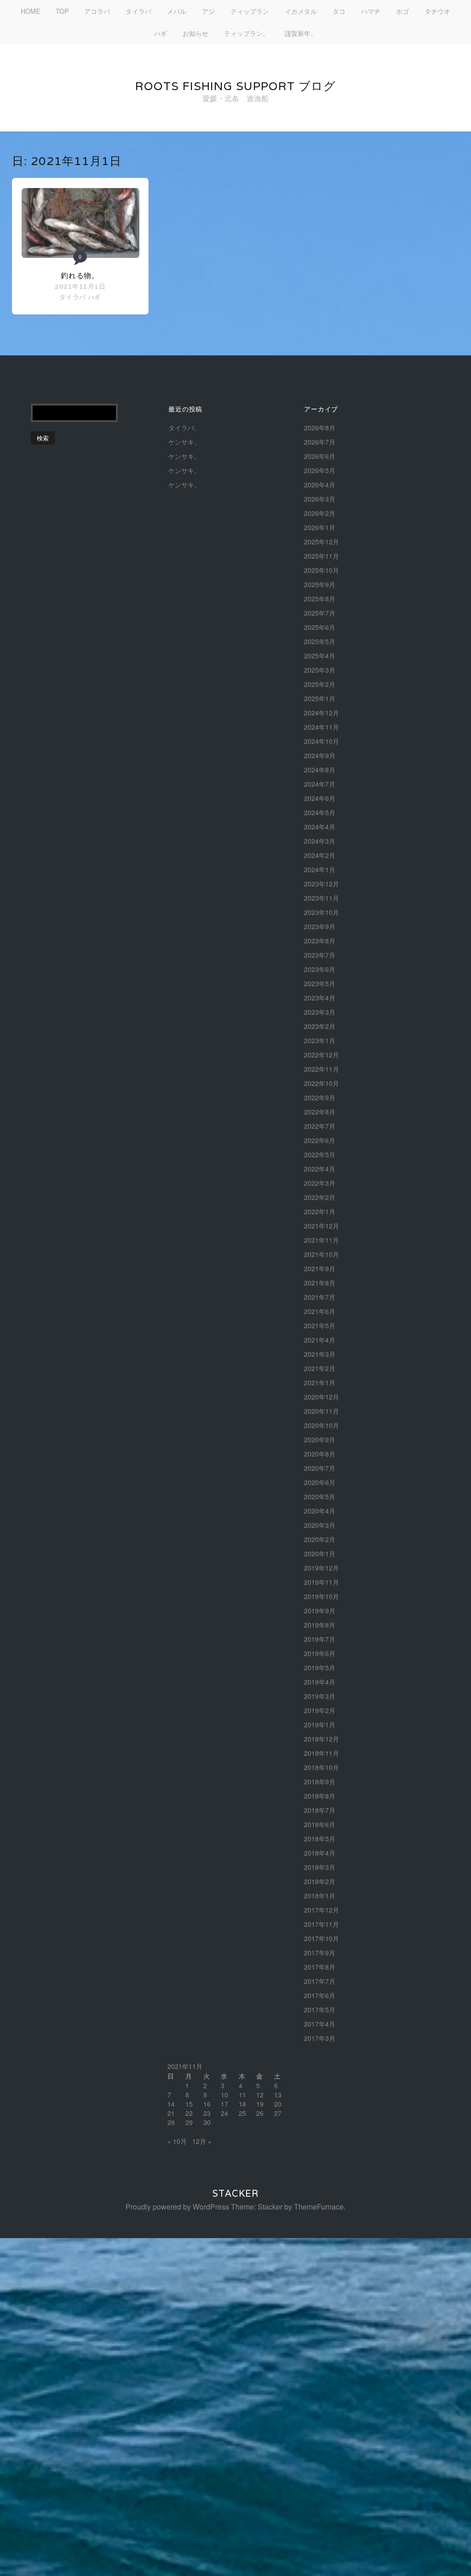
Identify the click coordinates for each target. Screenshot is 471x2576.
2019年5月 (320, 1668)
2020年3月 (320, 1525)
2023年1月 (320, 1040)
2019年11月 (322, 1582)
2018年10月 (322, 1767)
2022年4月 (320, 1169)
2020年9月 (320, 1439)
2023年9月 (320, 926)
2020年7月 (320, 1468)
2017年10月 (322, 1938)
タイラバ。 (184, 428)
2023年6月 (320, 969)
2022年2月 (320, 1197)
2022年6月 (320, 1140)
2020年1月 (320, 1554)
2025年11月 (322, 556)
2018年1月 (320, 1896)
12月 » (202, 2141)
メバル (177, 11)
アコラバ (97, 11)
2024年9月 (320, 755)
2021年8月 (320, 1283)
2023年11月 (322, 898)
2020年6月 (320, 1482)
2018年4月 (320, 1853)
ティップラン (250, 11)
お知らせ (195, 33)
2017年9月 (320, 1953)
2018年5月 (320, 1839)
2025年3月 (320, 670)
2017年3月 (320, 2038)
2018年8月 (320, 1796)
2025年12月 (322, 542)
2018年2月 (320, 1881)
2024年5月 (320, 812)
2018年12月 (322, 1739)
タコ (339, 11)
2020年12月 (322, 1397)
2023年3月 (320, 1012)
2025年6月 (320, 627)
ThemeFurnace (319, 2207)
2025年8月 (320, 599)
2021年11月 (322, 1240)
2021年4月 (320, 1340)
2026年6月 (320, 456)
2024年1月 (320, 869)
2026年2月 (320, 513)
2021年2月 (320, 1368)
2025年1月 (320, 698)
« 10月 (177, 2141)
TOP (62, 11)
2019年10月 (322, 1596)
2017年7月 (320, 1981)
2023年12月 (322, 884)
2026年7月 (320, 442)
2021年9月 (320, 1268)
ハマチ (371, 11)
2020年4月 (320, 1511)
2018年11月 (322, 1753)
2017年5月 (320, 2010)
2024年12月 (322, 713)
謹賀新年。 (301, 33)
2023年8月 (320, 941)
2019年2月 (320, 1710)
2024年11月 (322, 727)
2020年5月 (320, 1496)
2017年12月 (322, 1910)
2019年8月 (320, 1625)
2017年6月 (320, 1995)
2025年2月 (320, 684)
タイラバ (138, 11)
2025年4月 (320, 656)
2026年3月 (320, 499)
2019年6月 (320, 1653)
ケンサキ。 (184, 442)
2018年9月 (320, 1782)
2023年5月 (320, 983)
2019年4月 (320, 1682)
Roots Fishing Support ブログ (235, 86)
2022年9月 (320, 1097)
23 (207, 2113)
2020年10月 (322, 1425)
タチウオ (437, 11)
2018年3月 (320, 1867)
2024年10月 (322, 741)
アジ (208, 11)
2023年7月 (320, 955)
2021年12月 (322, 1226)
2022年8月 (320, 1112)
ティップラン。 (247, 33)
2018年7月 (320, 1810)
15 (189, 2104)
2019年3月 (320, 1696)
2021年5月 (320, 1325)
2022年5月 (320, 1154)
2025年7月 (320, 613)
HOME (30, 11)
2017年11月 (322, 1924)
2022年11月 (322, 1069)
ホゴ (402, 11)
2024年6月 (320, 798)
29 (189, 2122)
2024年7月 (320, 784)
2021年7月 (320, 1297)
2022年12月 (322, 1055)
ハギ (161, 33)
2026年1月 (320, 527)
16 (207, 2104)
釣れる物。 (80, 276)
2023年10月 (322, 912)
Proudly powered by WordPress (177, 2207)
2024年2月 (320, 855)
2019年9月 (320, 1611)
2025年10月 (322, 570)
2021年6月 (320, 1311)
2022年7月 (320, 1126)
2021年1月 (320, 1382)
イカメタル (301, 11)
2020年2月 (320, 1539)
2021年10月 (322, 1254)
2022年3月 (320, 1183)
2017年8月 (320, 1967)
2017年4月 (320, 2024)
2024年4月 (320, 827)
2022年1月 (320, 1211)
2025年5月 (320, 641)
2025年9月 (320, 584)
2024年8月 (320, 770)
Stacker (235, 2193)
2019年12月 (322, 1568)
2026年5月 (320, 470)
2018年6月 (320, 1824)
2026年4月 (320, 485)
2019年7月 (320, 1639)
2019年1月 (320, 1725)
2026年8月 (320, 428)
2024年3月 (320, 841)
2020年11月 (322, 1411)
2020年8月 (320, 1454)
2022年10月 (322, 1083)
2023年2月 (320, 1026)
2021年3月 (320, 1354)
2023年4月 (320, 998)
